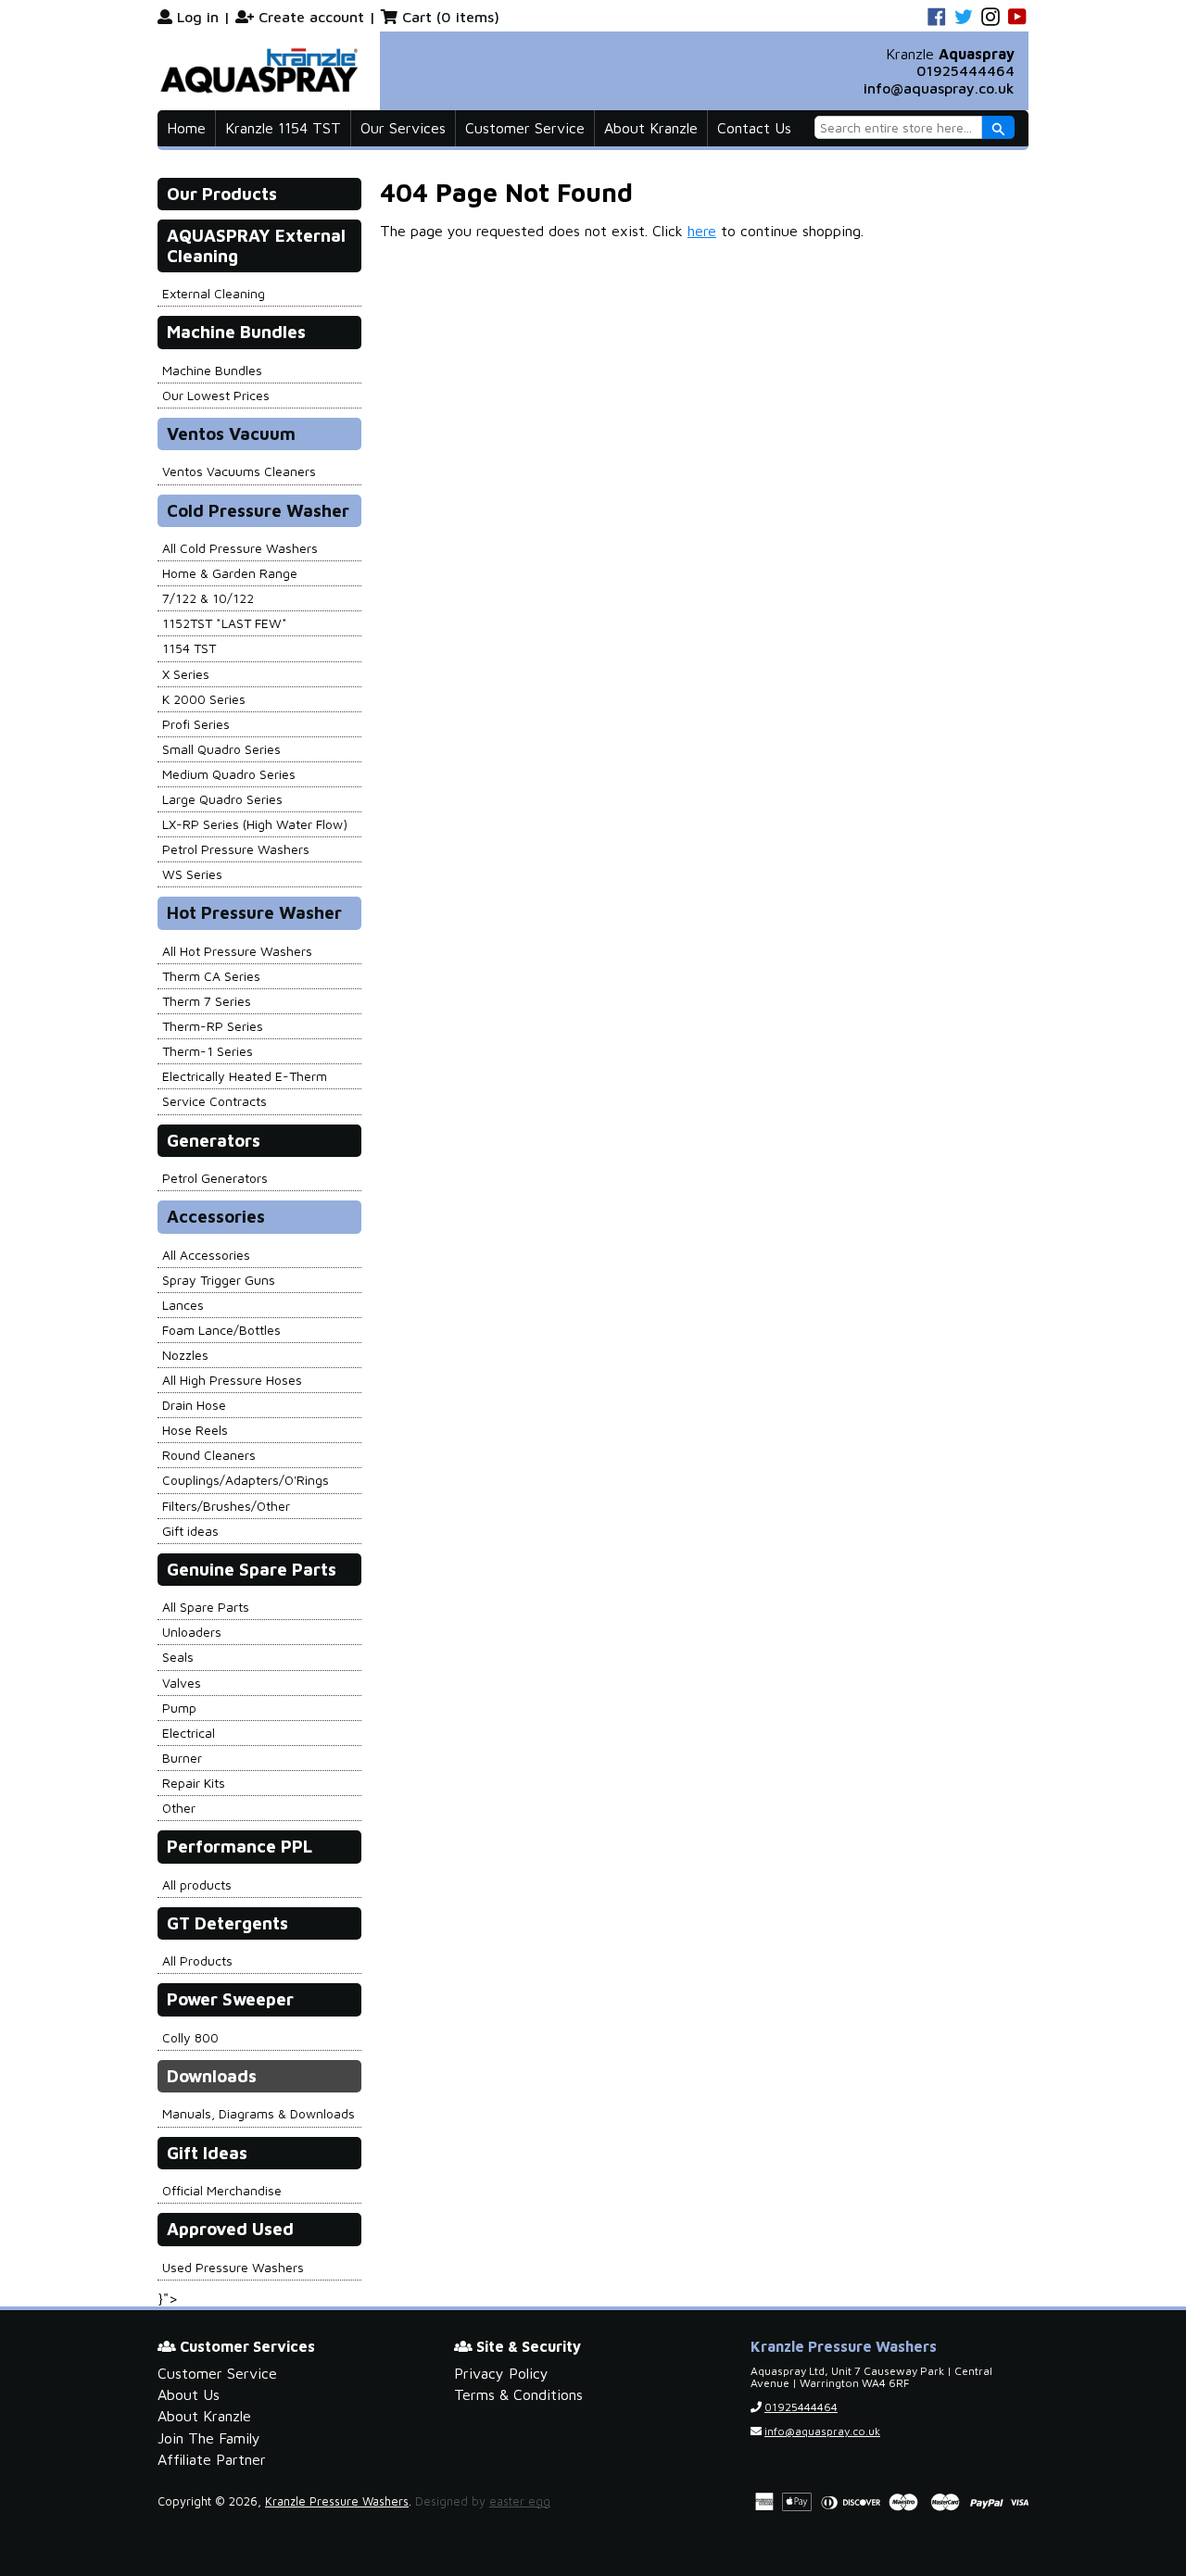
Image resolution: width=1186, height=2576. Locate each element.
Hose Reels (195, 1430)
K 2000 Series (204, 699)
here (702, 231)
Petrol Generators (215, 1178)
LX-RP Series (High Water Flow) (255, 824)
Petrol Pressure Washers (236, 849)
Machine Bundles (212, 370)
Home (186, 128)
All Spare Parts (206, 1607)
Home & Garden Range (230, 573)
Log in (198, 17)
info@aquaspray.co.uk (939, 88)
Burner (182, 1758)
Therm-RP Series (213, 1026)
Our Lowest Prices (216, 395)
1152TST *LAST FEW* (225, 623)
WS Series (192, 874)
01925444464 (965, 70)
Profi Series (196, 724)
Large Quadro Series (222, 799)
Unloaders (192, 1632)
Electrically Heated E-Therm (245, 1076)
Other (179, 1808)
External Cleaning (214, 293)
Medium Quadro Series (229, 774)
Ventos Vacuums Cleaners (239, 471)
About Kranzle (651, 128)
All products (197, 1885)
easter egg (520, 2501)
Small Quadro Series (221, 749)
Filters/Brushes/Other (226, 1506)
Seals (178, 1657)
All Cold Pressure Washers (240, 548)
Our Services (403, 128)
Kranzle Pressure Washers (337, 2501)
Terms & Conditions (518, 2394)
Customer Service (525, 128)
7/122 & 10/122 (208, 598)
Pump (179, 1708)
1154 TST (189, 648)
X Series (186, 674)
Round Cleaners (209, 1455)
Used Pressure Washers (233, 2267)
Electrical (189, 1733)
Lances (183, 1305)
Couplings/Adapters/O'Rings (246, 1480)
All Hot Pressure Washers (237, 951)
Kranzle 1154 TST (283, 128)
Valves (182, 1683)
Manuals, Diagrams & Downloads (259, 2113)
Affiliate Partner (212, 2459)
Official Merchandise (222, 2190)
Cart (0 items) (451, 17)
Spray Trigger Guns (219, 1280)
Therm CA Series (211, 976)
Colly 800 (190, 2037)
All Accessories (206, 1255)
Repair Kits (194, 1783)
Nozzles (185, 1355)
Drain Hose (194, 1405)
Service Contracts (214, 1101)
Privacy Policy (501, 2373)
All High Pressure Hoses (232, 1380)
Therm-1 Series (208, 1051)
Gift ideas (190, 1531)
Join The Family (209, 2438)
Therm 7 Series (207, 1001)
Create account (311, 17)
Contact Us (754, 128)
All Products (197, 1960)
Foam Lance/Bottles (221, 1330)
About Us (189, 2394)
